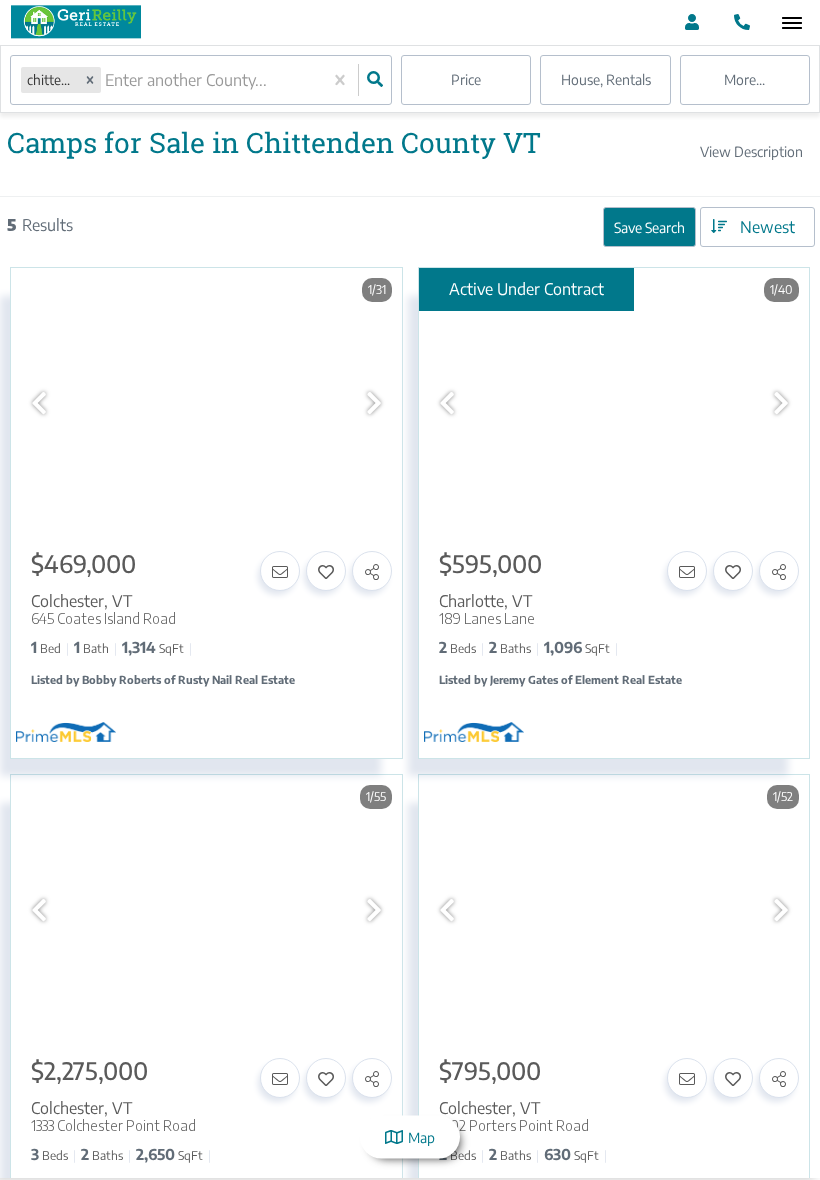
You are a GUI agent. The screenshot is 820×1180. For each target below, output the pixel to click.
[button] (90, 79)
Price (466, 79)
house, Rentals (606, 79)
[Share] (372, 571)
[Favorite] (326, 571)
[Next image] (374, 402)
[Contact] (280, 571)
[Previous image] (39, 402)
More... (744, 79)
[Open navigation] (791, 23)
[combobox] (107, 80)
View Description (751, 151)
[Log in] (691, 22)
